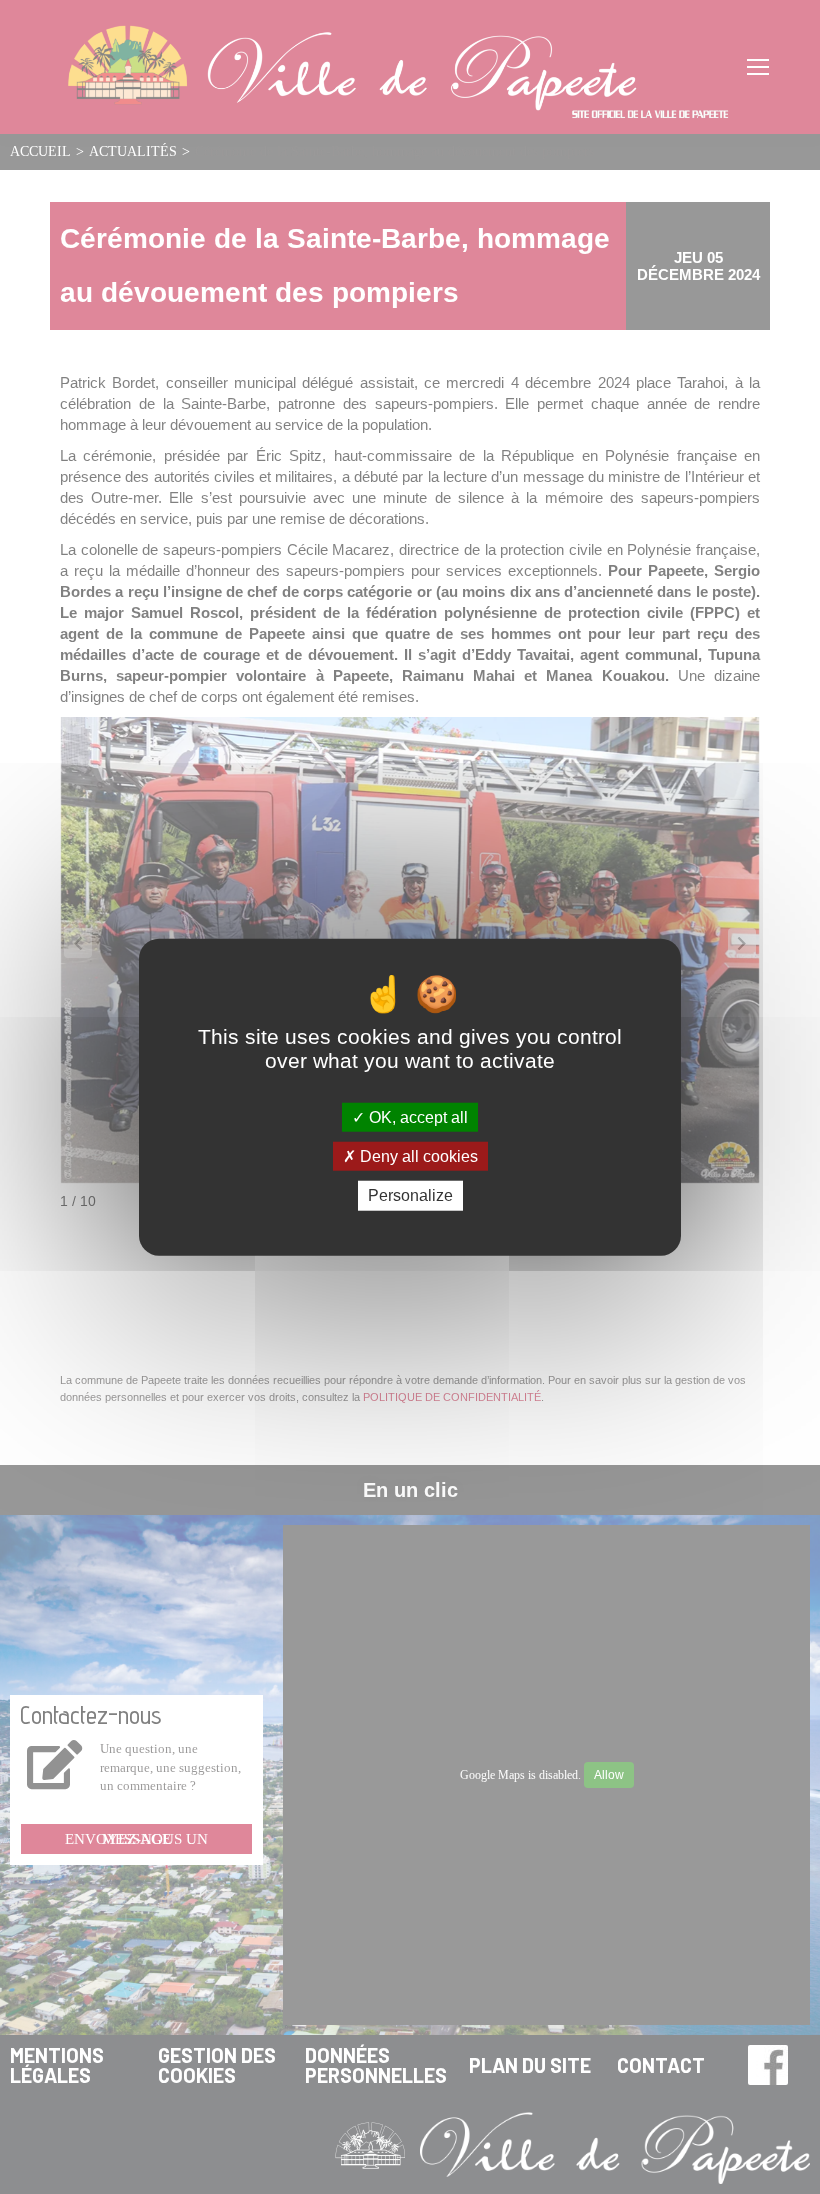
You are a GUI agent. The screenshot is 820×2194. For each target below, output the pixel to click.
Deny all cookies (417, 1156)
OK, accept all (416, 1117)
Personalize (410, 1195)
